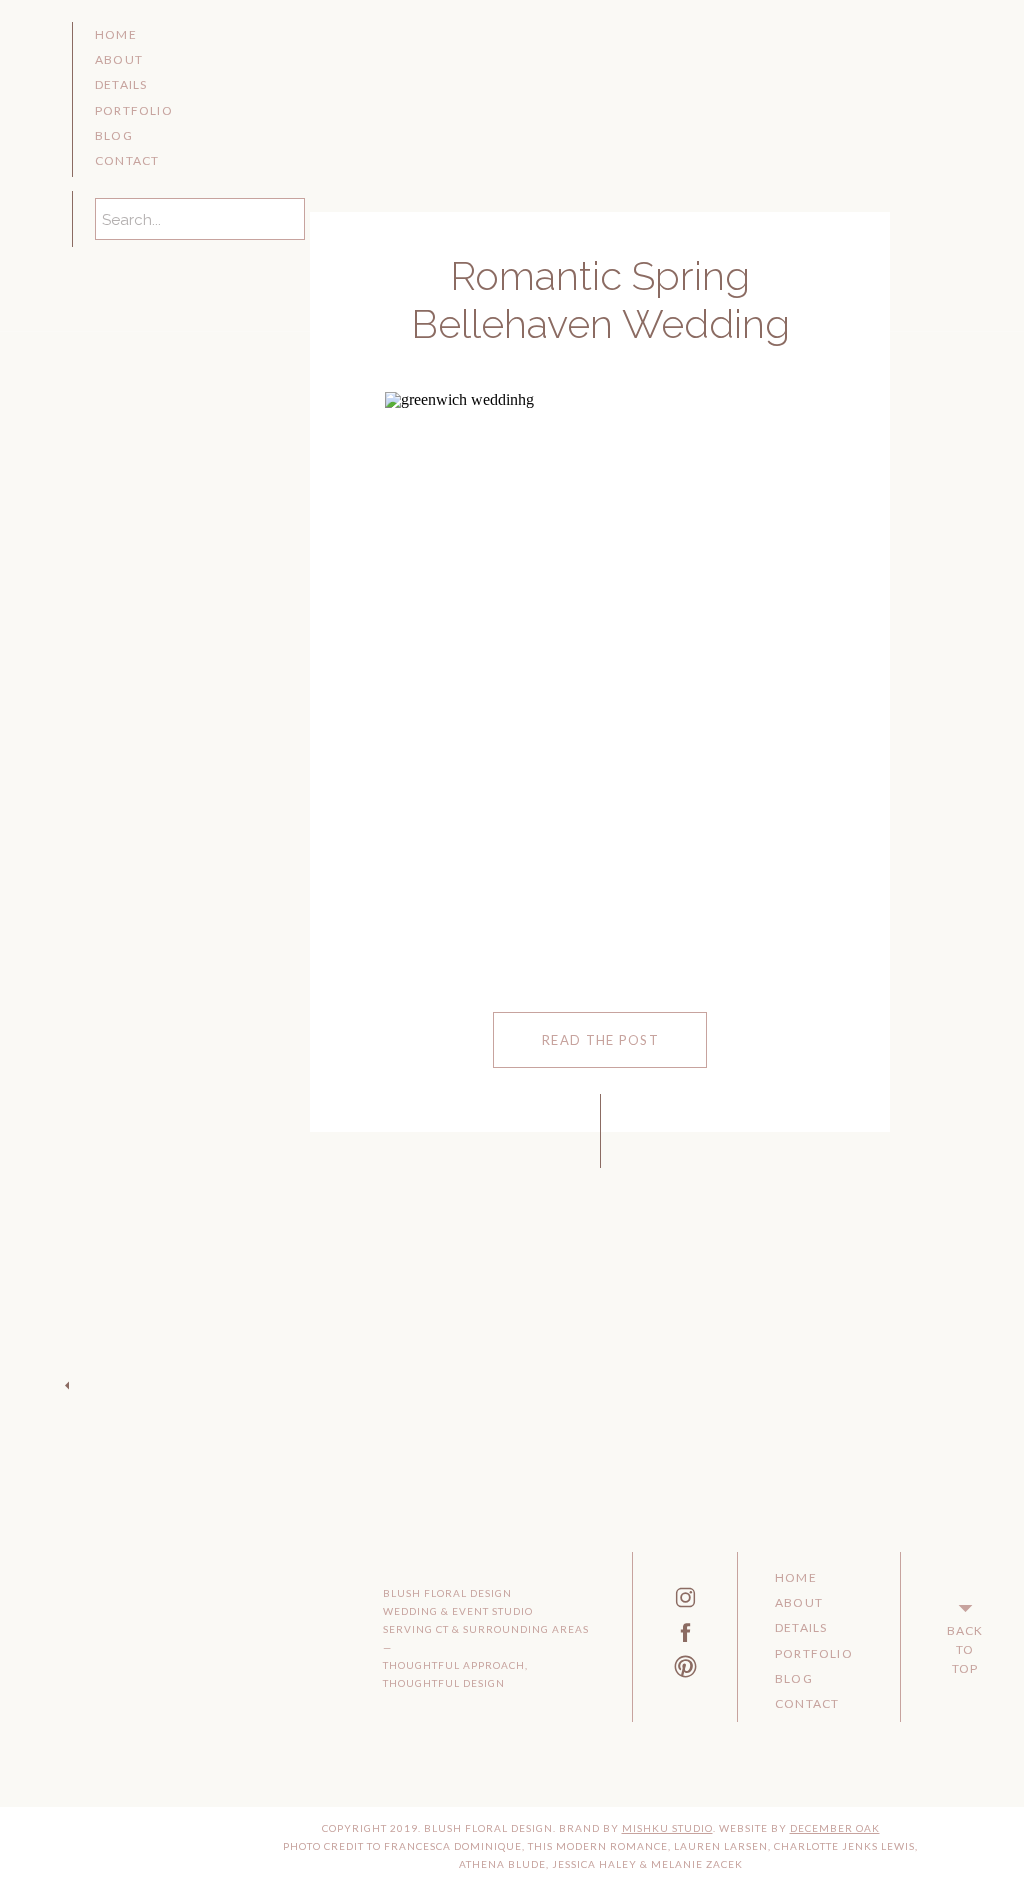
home (116, 34)
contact (127, 160)
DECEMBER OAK (835, 1828)
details (121, 84)
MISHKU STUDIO (667, 1828)
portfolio (134, 110)
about (119, 59)
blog (114, 135)
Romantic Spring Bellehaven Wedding (600, 299)
